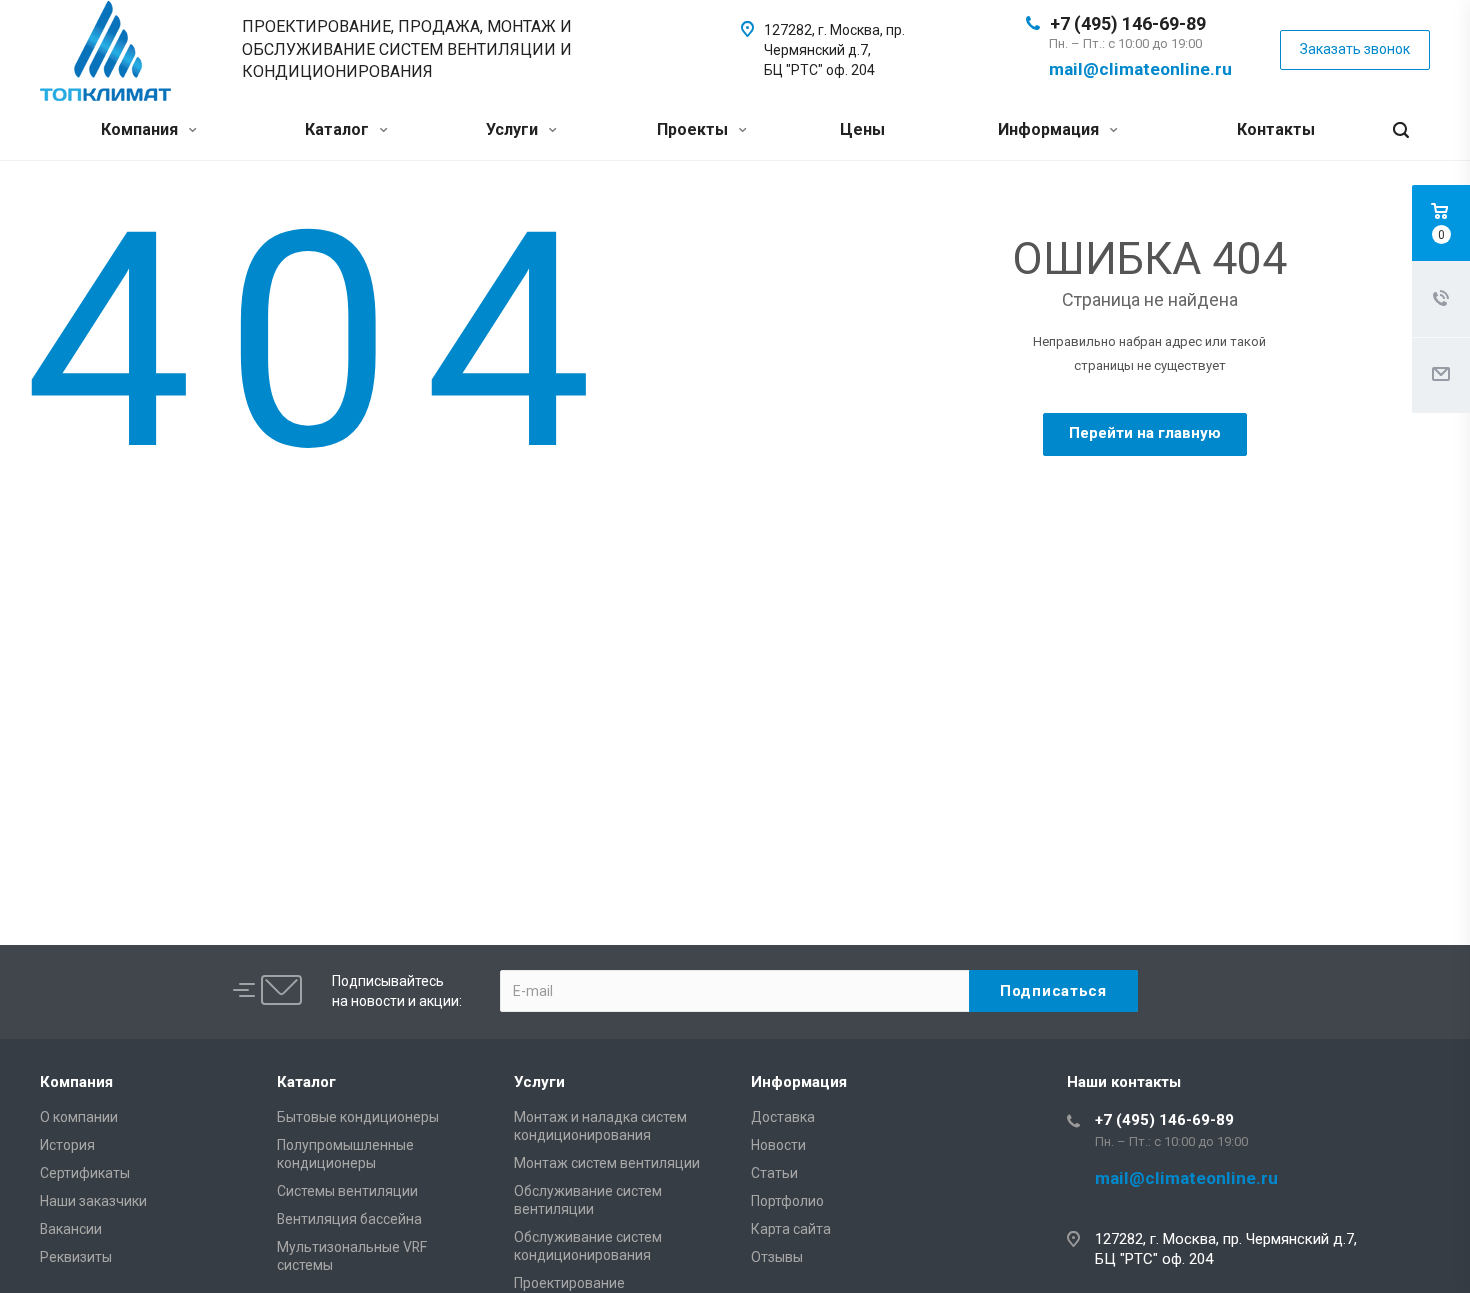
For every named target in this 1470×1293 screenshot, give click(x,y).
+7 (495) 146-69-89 (1128, 23)
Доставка (783, 1117)
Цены (862, 129)
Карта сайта (791, 1229)
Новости (778, 1145)
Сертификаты (85, 1173)
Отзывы (777, 1257)
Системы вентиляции (347, 1191)
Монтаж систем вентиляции (607, 1163)
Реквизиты (76, 1257)
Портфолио (787, 1201)
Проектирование (569, 1283)
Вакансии (71, 1229)
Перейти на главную (1145, 433)
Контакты (1276, 129)
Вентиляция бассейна (349, 1219)
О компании (79, 1117)
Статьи (774, 1173)
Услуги (514, 129)
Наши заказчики (93, 1201)
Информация (1050, 129)
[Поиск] (1401, 130)
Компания (141, 129)
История (67, 1145)
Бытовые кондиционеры (358, 1117)
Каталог (339, 129)
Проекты (694, 129)
